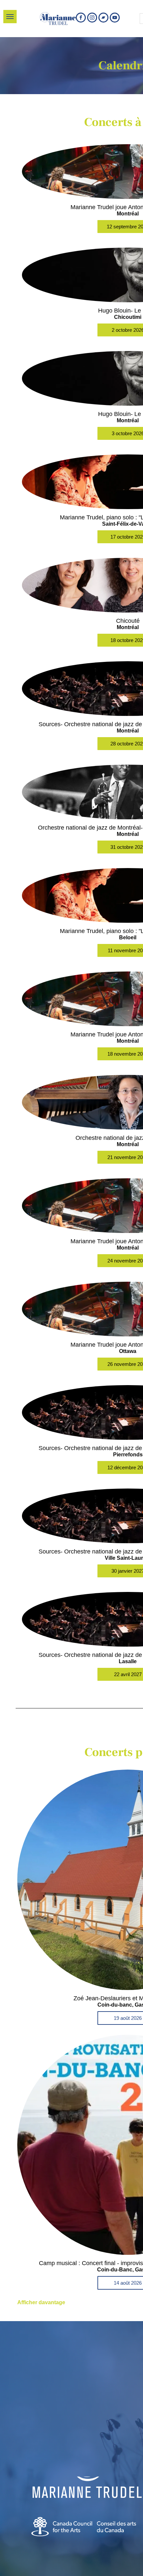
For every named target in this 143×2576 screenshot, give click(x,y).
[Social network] (103, 18)
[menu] (10, 17)
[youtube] (115, 18)
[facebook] (81, 18)
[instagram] (92, 18)
